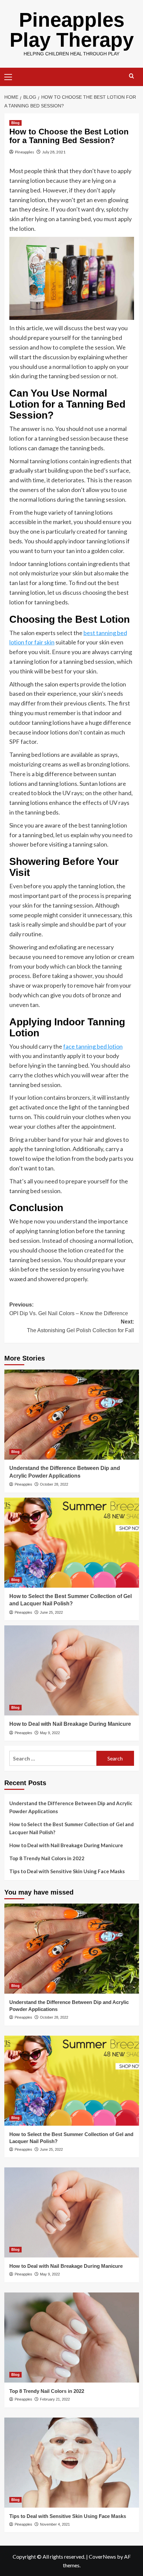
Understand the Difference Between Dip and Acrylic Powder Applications (71, 1807)
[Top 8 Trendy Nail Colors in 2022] (72, 2338)
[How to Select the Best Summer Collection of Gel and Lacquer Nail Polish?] (72, 1543)
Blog (15, 123)
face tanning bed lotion (93, 1046)
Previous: (69, 1309)
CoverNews (102, 2556)
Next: (80, 1326)
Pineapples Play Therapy (72, 30)
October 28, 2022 (54, 1484)
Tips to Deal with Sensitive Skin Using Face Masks (67, 1871)
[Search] (132, 76)
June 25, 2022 (51, 1612)
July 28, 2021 (54, 152)
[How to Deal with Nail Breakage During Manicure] (72, 1670)
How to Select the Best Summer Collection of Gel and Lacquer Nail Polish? (71, 1828)
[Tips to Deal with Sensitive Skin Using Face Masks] (72, 2463)
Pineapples (25, 152)
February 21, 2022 (55, 2399)
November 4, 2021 (55, 2524)
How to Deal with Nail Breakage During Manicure (70, 1724)
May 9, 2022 (50, 1733)
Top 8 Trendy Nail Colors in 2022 (47, 1858)
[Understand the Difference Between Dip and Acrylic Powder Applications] (72, 1415)
